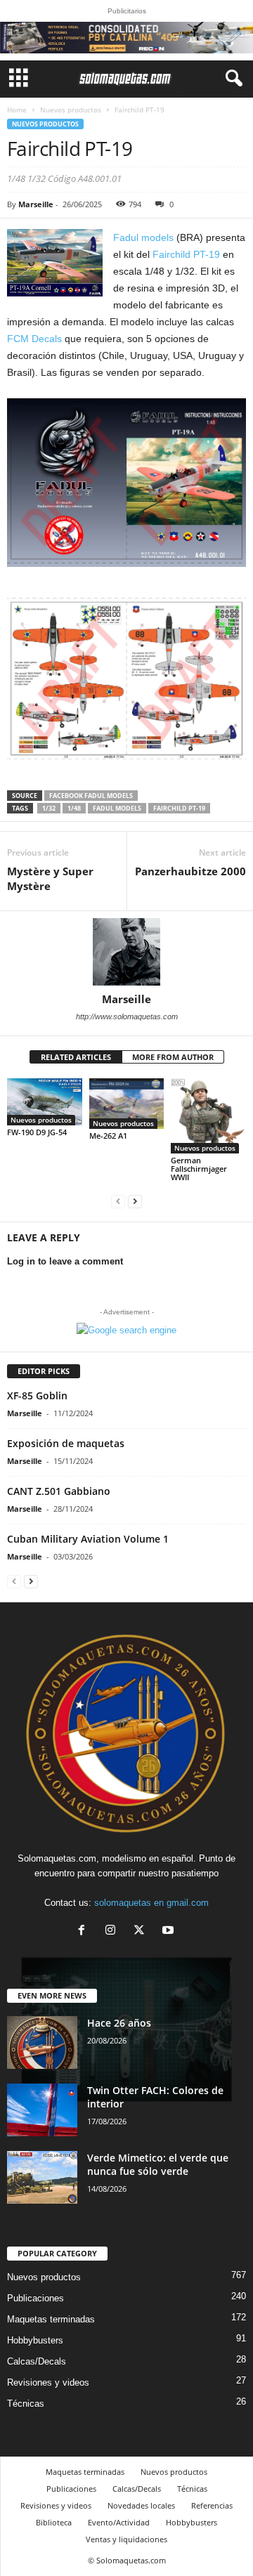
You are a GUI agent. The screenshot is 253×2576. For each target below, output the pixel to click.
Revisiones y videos (48, 2382)
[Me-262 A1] (127, 1104)
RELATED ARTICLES (76, 1057)
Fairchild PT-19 (186, 254)
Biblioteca (54, 2522)
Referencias (212, 2505)
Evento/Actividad (119, 2522)
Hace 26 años (119, 2023)
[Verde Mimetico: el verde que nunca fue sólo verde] (42, 2177)
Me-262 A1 (108, 1136)
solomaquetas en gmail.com (151, 1903)
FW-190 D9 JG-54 (37, 1132)
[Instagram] (113, 1931)
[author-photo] (126, 952)
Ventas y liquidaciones (126, 2539)
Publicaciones (35, 2298)
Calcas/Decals (37, 2361)
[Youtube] (170, 1931)
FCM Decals (34, 339)
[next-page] (135, 1201)
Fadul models (143, 237)
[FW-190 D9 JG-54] (45, 1101)
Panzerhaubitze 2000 (190, 871)
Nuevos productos (71, 110)
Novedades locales (141, 2505)
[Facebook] (85, 1931)
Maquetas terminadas (51, 2319)
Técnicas (26, 2404)
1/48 (74, 808)
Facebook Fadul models (91, 796)
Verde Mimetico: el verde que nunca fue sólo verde (158, 2164)
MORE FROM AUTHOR (173, 1057)
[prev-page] (118, 1201)
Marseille (36, 204)
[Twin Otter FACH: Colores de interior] (42, 2110)
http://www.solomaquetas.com (127, 1016)
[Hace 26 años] (42, 2042)
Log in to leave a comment (65, 1261)
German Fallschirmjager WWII (199, 1169)
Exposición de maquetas (66, 1443)
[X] (142, 1931)
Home (17, 110)
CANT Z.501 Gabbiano (59, 1491)
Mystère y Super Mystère (50, 878)
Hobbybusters (35, 2340)
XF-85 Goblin (37, 1395)
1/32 (49, 808)
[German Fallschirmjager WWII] (208, 1116)
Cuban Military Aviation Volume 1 (88, 1539)
